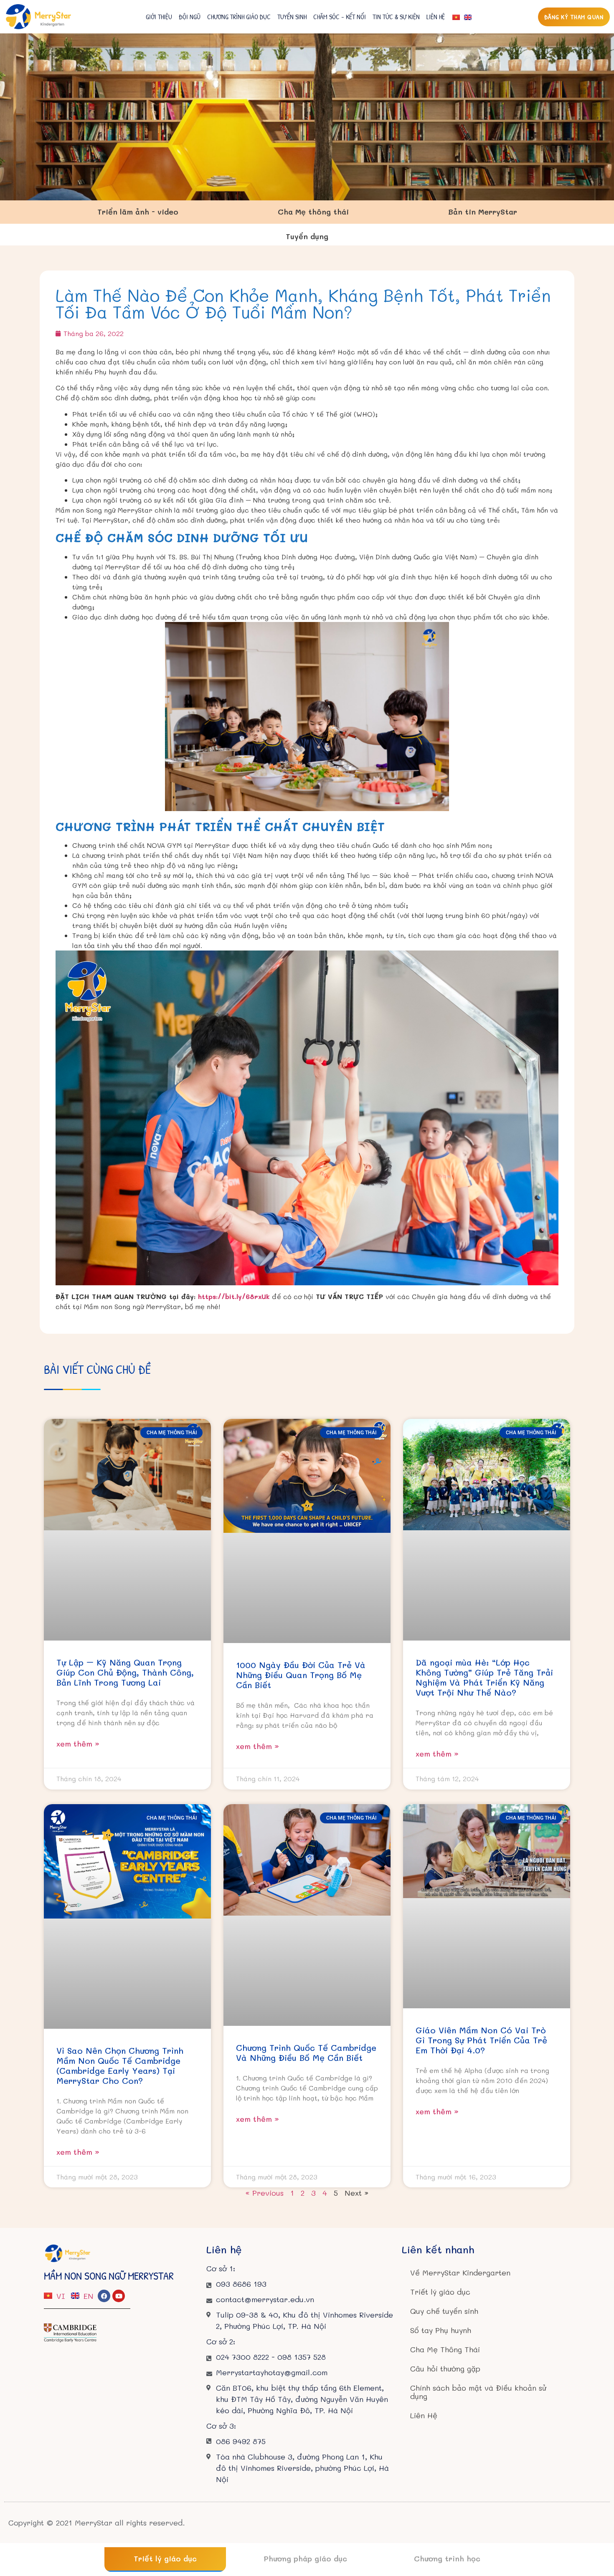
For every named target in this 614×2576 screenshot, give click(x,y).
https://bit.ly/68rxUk (234, 1296)
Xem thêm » (78, 1744)
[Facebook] (104, 2296)
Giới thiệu (159, 17)
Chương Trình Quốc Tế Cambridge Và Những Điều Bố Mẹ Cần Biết (306, 2053)
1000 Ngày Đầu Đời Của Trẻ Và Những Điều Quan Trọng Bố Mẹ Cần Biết (301, 1675)
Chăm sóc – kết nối (340, 17)
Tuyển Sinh (292, 17)
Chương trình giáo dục (239, 17)
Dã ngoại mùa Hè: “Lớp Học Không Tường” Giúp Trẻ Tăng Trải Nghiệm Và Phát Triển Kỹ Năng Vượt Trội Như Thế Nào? (484, 1677)
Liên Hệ (436, 17)
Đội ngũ (190, 17)
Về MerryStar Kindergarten (460, 2273)
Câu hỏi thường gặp (445, 2369)
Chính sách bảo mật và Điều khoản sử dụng (478, 2392)
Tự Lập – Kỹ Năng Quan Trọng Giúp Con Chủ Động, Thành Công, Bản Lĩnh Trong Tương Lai (125, 1672)
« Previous (265, 2193)
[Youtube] (119, 2296)
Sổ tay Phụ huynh (441, 2330)
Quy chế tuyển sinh (444, 2311)
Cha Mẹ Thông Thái (445, 2349)
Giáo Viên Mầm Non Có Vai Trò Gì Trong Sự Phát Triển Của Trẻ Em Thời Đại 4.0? (481, 2040)
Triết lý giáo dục (440, 2292)
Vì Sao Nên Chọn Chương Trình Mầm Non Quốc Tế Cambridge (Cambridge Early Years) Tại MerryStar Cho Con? (120, 2065)
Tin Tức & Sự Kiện (396, 17)
